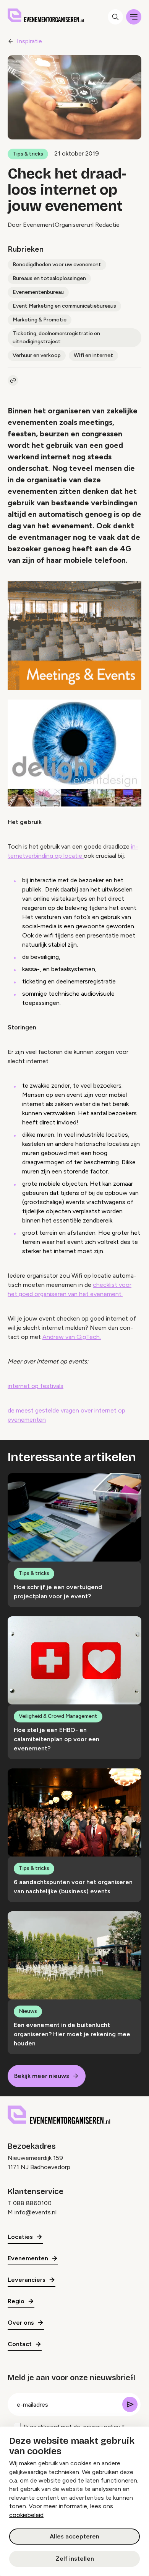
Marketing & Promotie (40, 320)
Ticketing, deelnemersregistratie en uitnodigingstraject (56, 338)
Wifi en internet (93, 355)
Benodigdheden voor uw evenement (57, 265)
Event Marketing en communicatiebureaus (64, 306)
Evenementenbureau (38, 292)
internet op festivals (36, 1386)
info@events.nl (36, 2212)
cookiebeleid (26, 2515)
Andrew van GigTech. (72, 1337)
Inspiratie (29, 41)
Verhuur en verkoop (37, 355)
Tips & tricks (28, 154)
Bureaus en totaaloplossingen (49, 278)
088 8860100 (32, 2203)
